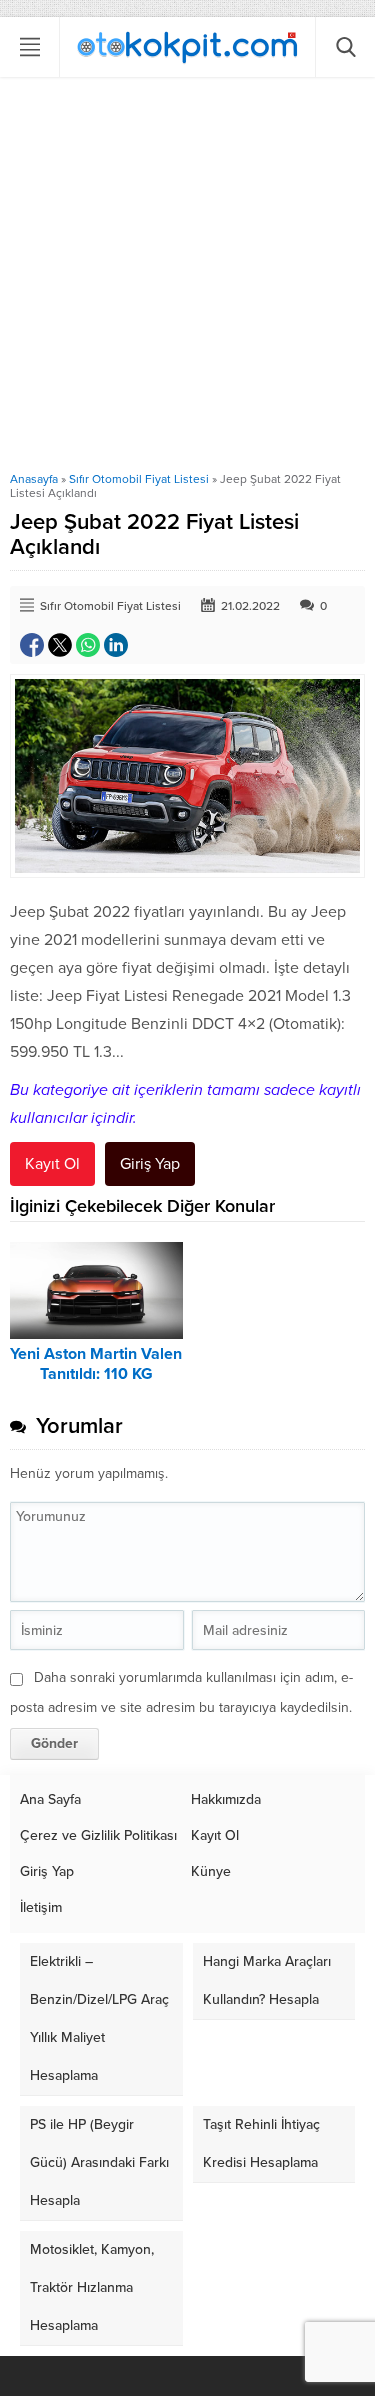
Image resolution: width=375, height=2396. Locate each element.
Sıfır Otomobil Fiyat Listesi (139, 479)
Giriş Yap (150, 1164)
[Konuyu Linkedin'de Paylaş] (116, 645)
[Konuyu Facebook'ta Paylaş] (32, 645)
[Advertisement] (187, 274)
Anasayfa (34, 479)
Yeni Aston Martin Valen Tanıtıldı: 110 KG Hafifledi (96, 1374)
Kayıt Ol (52, 1164)
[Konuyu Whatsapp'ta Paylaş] (88, 645)
